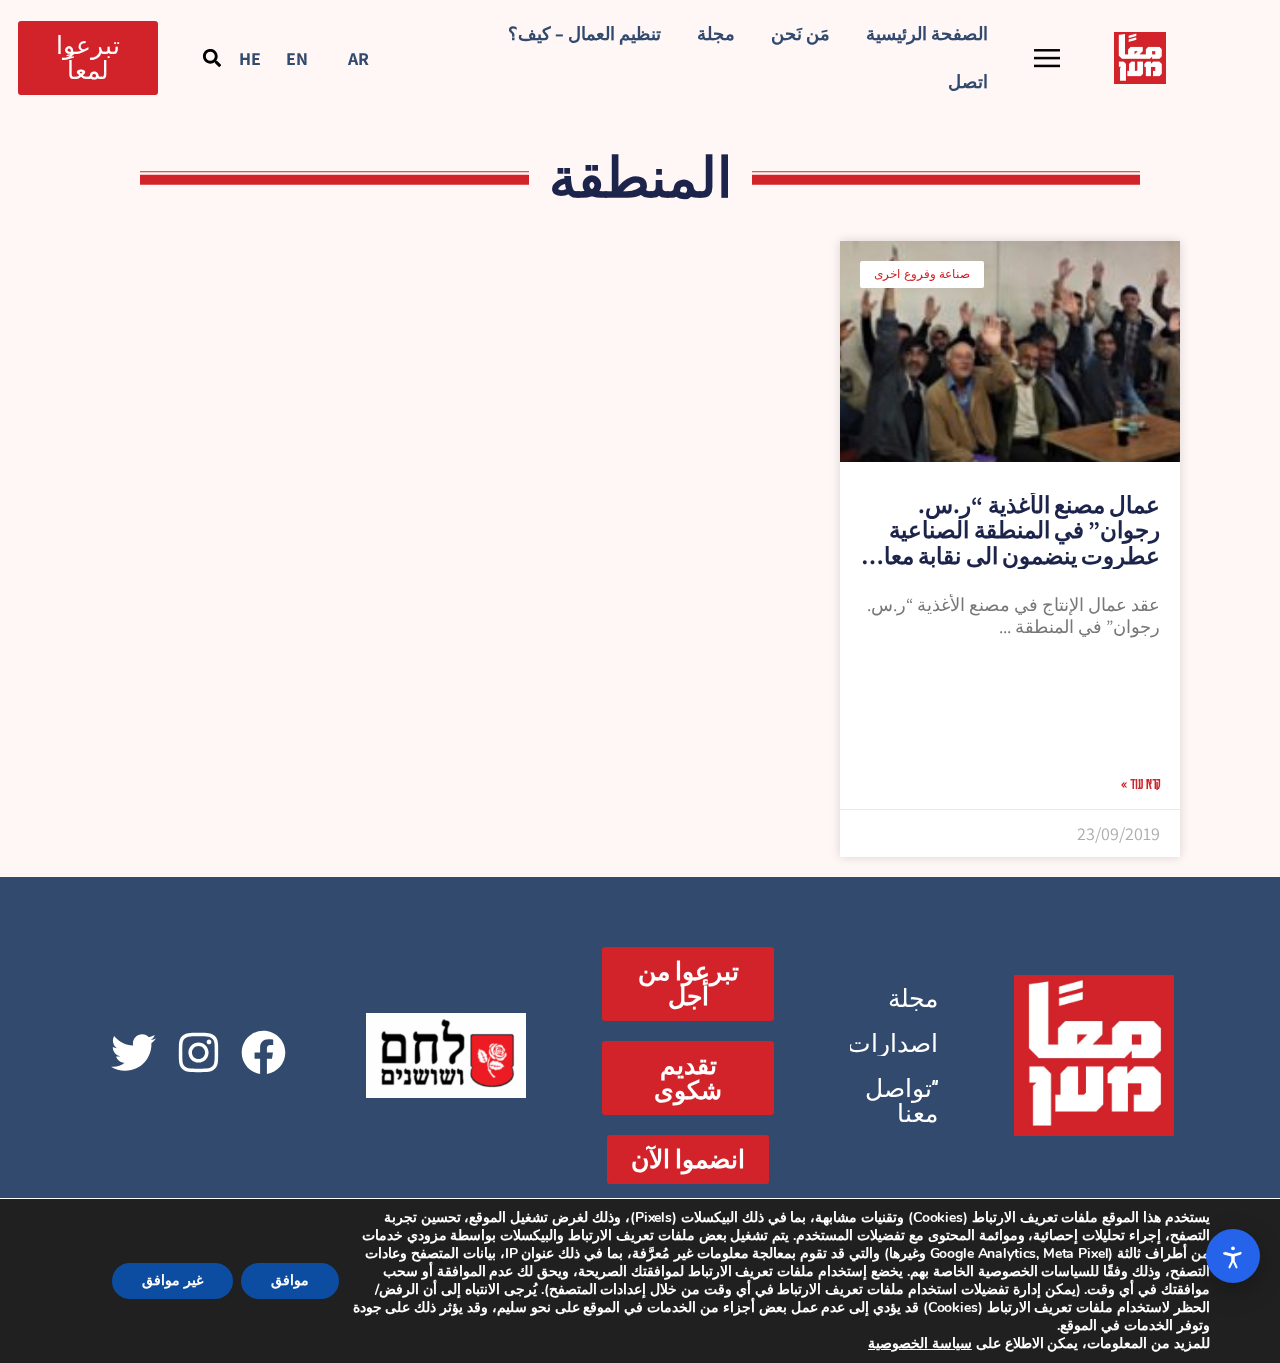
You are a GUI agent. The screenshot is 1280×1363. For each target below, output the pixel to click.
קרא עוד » (1140, 783)
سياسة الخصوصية (920, 1343)
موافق (290, 1280)
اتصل (968, 81)
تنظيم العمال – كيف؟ (584, 33)
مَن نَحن (800, 33)
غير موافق (172, 1280)
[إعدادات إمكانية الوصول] (1233, 1256)
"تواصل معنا (901, 1101)
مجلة (716, 33)
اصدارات (892, 1043)
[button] (212, 57)
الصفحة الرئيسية (927, 33)
